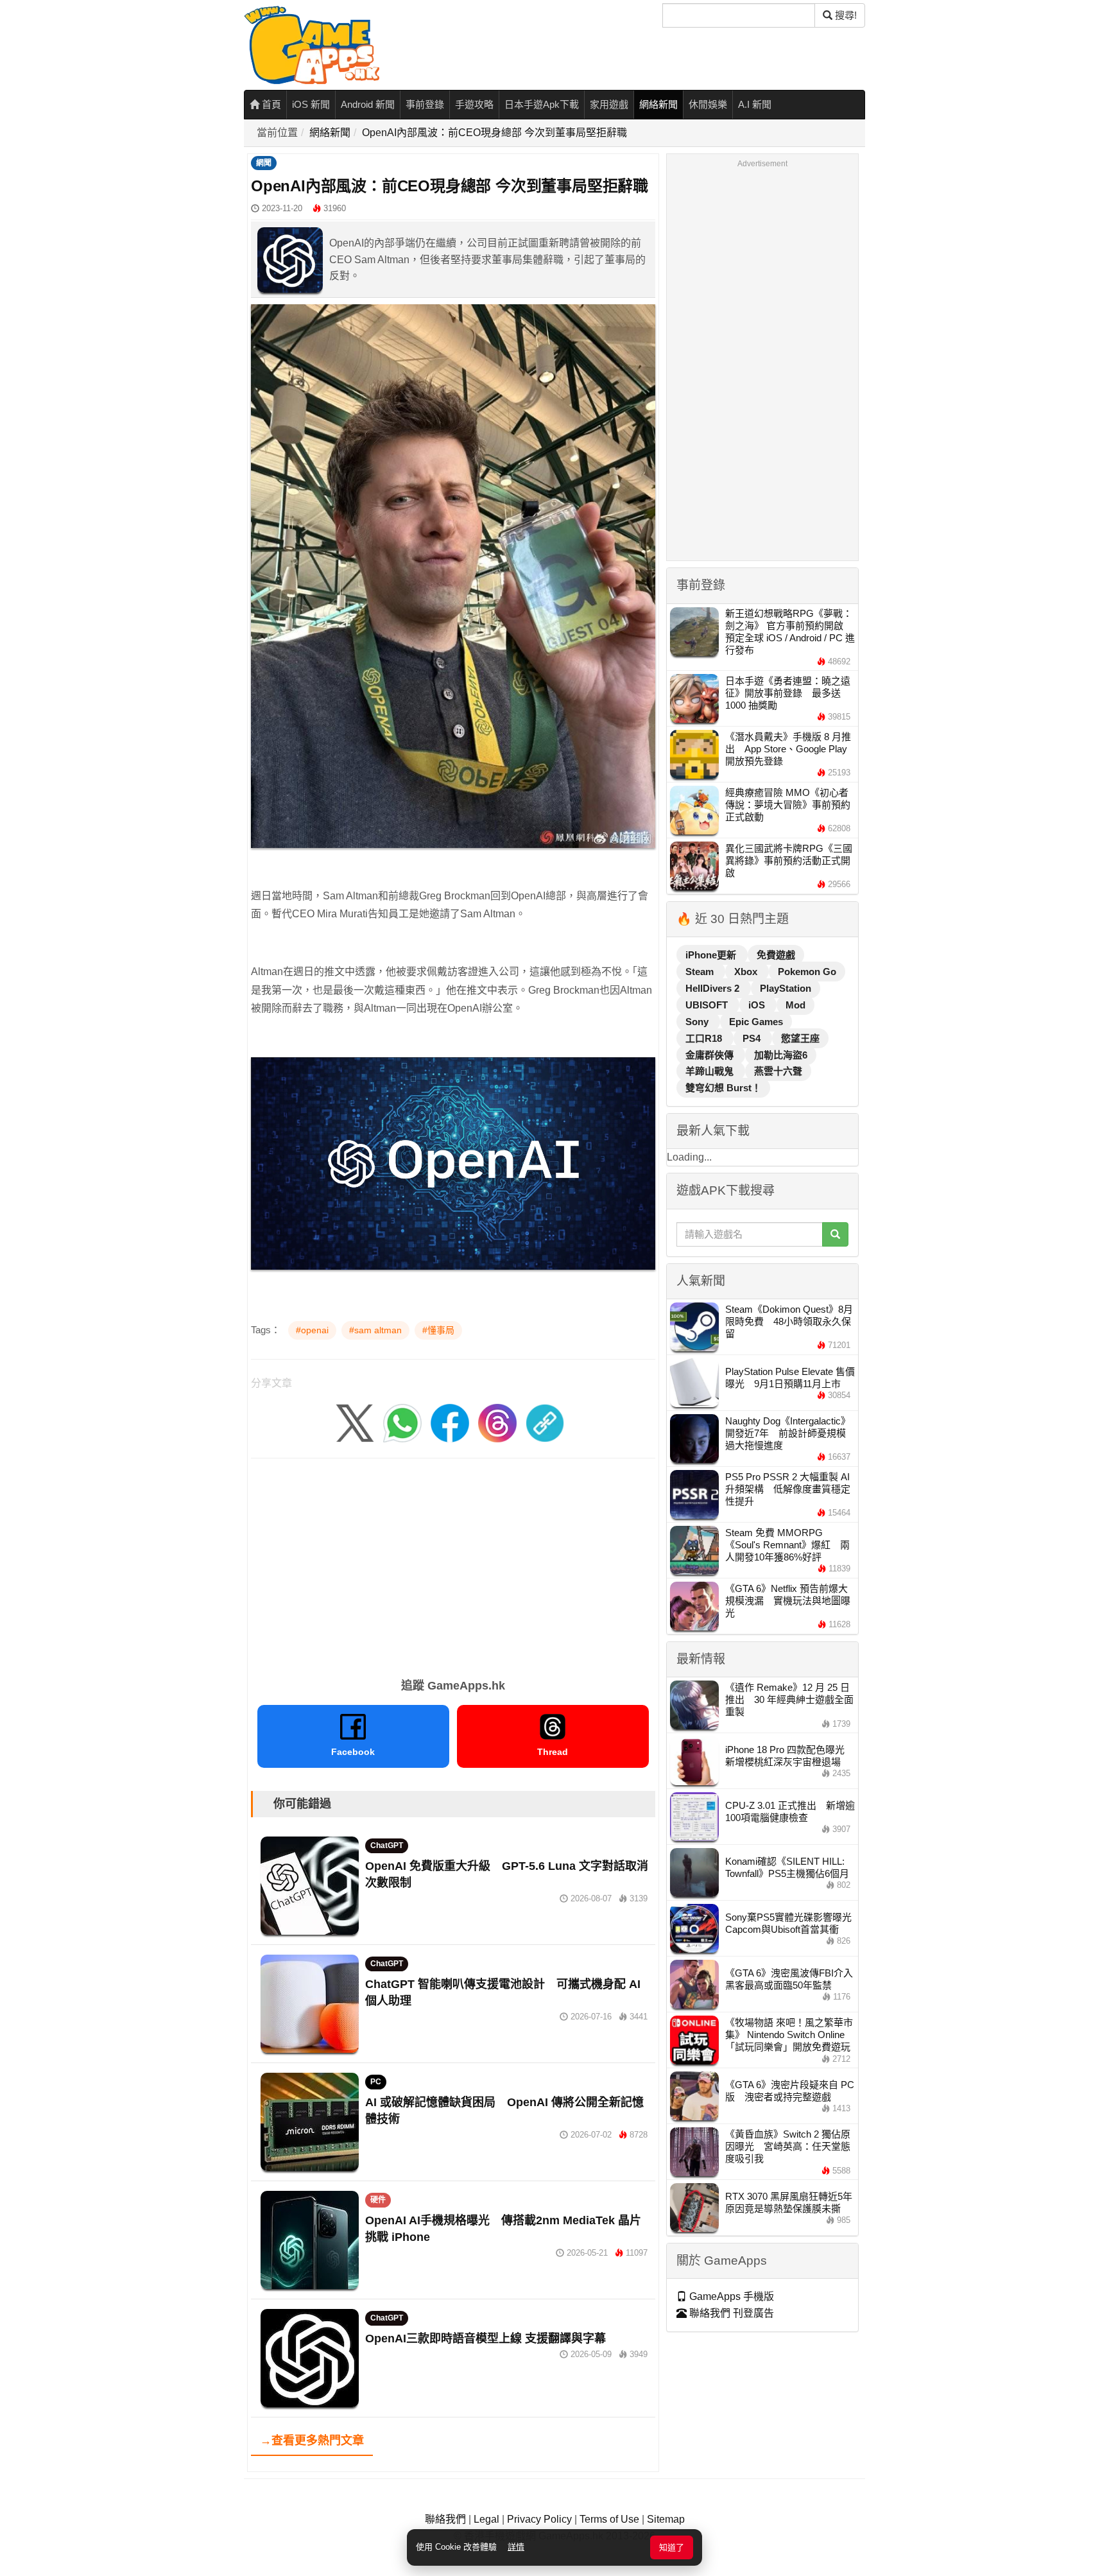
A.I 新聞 (755, 104)
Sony (698, 1022)
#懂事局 (438, 1330)
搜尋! (845, 15)
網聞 (264, 163)
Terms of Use (609, 2519)
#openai (312, 1330)
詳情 (516, 2547)
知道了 (672, 2547)
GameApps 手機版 (730, 2296)
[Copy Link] (545, 1423)
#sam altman (375, 1330)
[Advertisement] (453, 1564)
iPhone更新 (712, 955)
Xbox (747, 972)
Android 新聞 (368, 104)
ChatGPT (387, 1846)
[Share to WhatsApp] (402, 1423)
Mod (795, 1005)
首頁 (270, 104)
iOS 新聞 (311, 104)
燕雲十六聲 (778, 1071)
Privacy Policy (539, 2519)
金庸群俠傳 (711, 1055)
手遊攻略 (474, 104)
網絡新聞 (658, 104)
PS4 (753, 1038)
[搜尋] (835, 1234)
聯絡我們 (445, 2519)
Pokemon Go (807, 972)
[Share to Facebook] (450, 1423)
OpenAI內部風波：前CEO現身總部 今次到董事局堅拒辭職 (494, 133)
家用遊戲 (609, 104)
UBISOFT (708, 1005)
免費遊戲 (776, 955)
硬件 (378, 2200)
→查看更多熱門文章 (312, 2441)
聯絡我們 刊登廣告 (730, 2313)
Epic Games (756, 1022)
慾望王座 (800, 1038)
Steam (701, 972)
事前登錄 (425, 104)
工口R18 (705, 1038)
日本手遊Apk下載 (542, 104)
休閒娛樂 (708, 104)
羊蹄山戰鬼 (711, 1071)
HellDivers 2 (714, 988)
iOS (758, 1005)
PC (376, 2082)
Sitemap (666, 2519)
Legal (486, 2519)
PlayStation (786, 988)
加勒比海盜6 (781, 1055)
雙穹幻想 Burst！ (723, 1088)
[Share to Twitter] (355, 1423)
